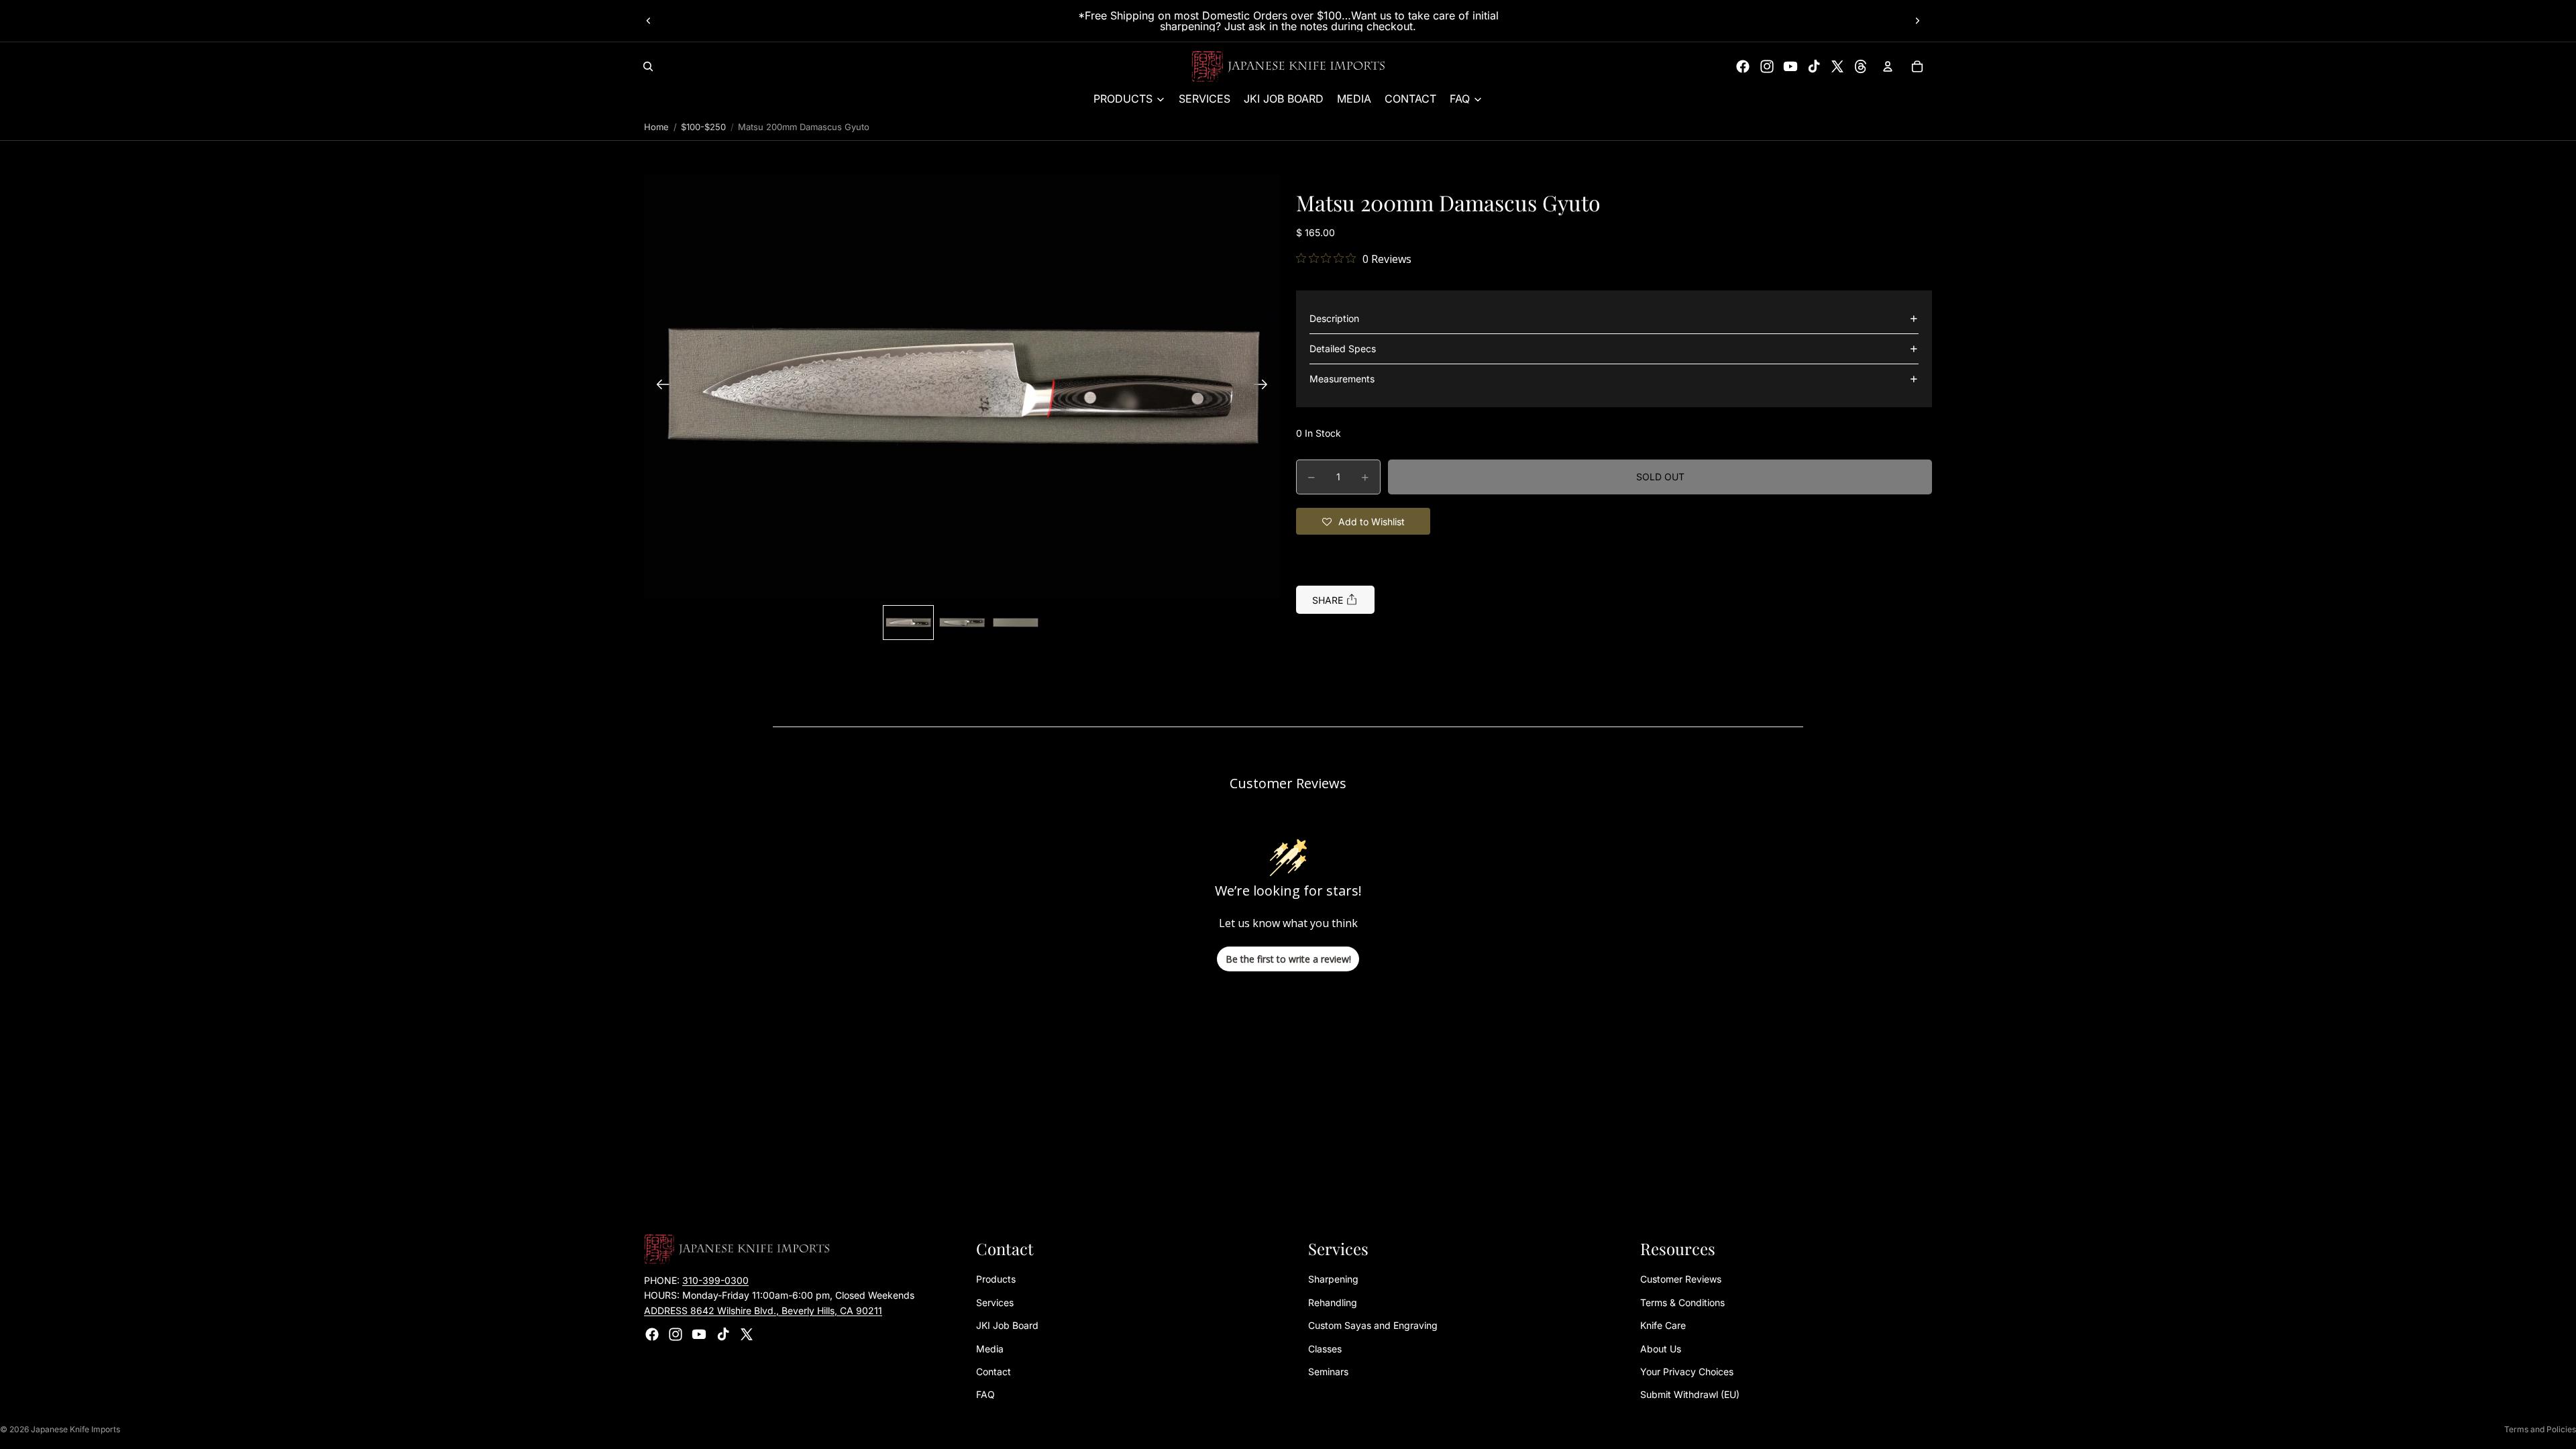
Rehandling (1333, 1302)
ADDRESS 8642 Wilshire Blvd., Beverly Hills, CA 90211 (763, 1310)
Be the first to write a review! (1288, 959)
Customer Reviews (1681, 1279)
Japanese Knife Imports (75, 1429)
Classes (1325, 1349)
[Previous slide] (649, 21)
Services (995, 1302)
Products (996, 1279)
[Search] (648, 66)
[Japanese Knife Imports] (1288, 66)
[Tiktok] (1814, 66)
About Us (1661, 1349)
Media (990, 1349)
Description (1334, 318)
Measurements (1342, 379)
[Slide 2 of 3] (962, 623)
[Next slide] (1917, 21)
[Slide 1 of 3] (908, 623)
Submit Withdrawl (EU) (1690, 1394)
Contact (994, 1372)
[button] (962, 386)
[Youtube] (1790, 66)
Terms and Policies (2540, 1429)
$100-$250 (703, 127)
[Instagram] (1767, 66)
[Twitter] (1837, 66)
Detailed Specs (1343, 348)
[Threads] (1861, 66)
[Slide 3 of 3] (1016, 623)
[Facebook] (1743, 66)
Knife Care (1663, 1325)
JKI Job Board (1007, 1325)
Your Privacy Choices (1687, 1372)
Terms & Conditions (1682, 1302)
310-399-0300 (715, 1280)
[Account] (1888, 66)
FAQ (985, 1394)
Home (656, 127)
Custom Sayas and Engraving (1373, 1325)
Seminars (1328, 1372)
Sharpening (1333, 1279)
